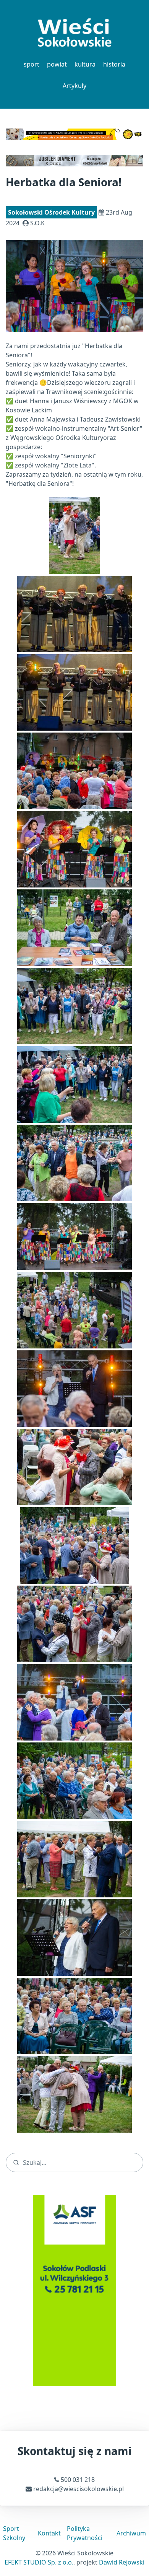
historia (114, 64)
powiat (57, 64)
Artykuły (74, 86)
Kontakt (49, 2533)
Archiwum (131, 2533)
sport (32, 64)
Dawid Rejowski (122, 2562)
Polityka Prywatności (85, 2533)
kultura (85, 64)
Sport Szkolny (14, 2533)
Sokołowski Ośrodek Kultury (51, 212)
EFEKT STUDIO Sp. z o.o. (39, 2562)
